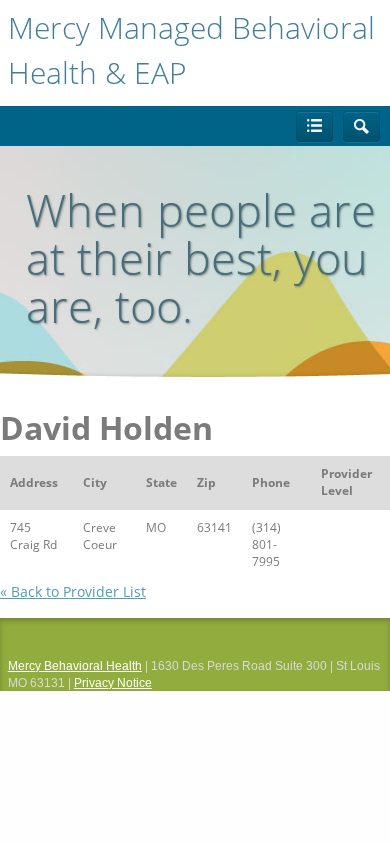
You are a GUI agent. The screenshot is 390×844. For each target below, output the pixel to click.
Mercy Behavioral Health (75, 666)
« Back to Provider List (73, 591)
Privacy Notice (113, 683)
